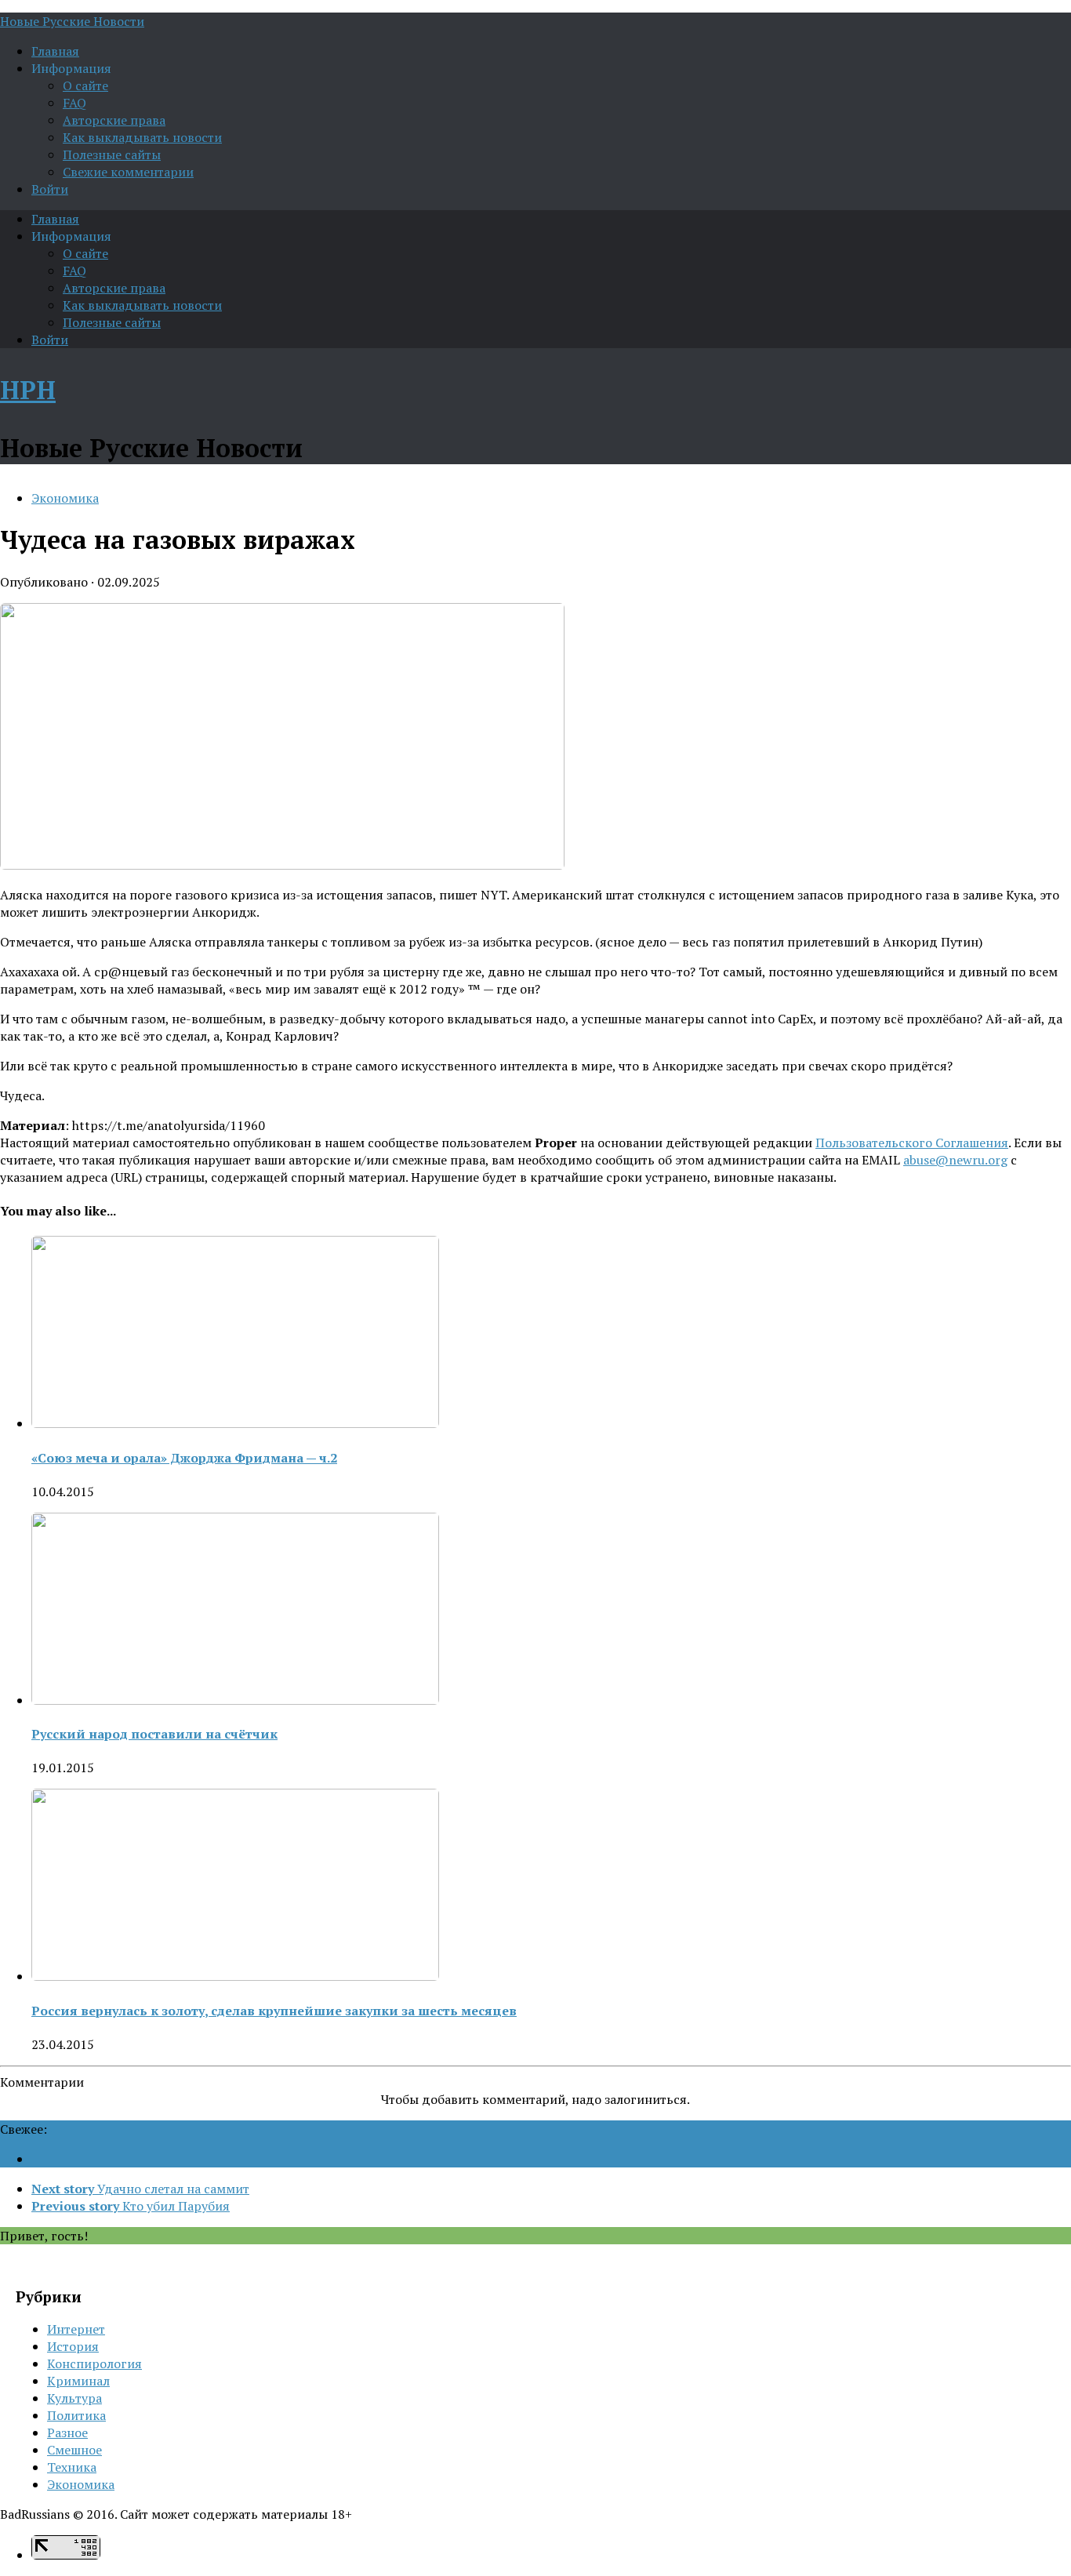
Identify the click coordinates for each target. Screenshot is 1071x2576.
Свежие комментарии (128, 172)
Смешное (74, 2450)
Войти (50, 189)
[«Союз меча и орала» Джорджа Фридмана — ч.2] (235, 1423)
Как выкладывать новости (142, 137)
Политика (76, 2415)
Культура (74, 2398)
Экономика (65, 498)
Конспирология (94, 2363)
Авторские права (114, 120)
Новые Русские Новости (72, 21)
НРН (28, 390)
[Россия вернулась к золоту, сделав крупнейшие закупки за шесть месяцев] (235, 1976)
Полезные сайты (112, 154)
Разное (67, 2432)
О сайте (85, 85)
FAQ (74, 103)
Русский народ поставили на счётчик (154, 1734)
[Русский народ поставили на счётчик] (235, 1700)
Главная (55, 51)
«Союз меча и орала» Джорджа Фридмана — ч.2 (184, 1458)
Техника (72, 2467)
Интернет (76, 2329)
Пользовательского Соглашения (912, 1143)
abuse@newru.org (955, 1160)
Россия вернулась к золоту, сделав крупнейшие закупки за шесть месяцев (274, 2011)
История (73, 2346)
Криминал (78, 2381)
